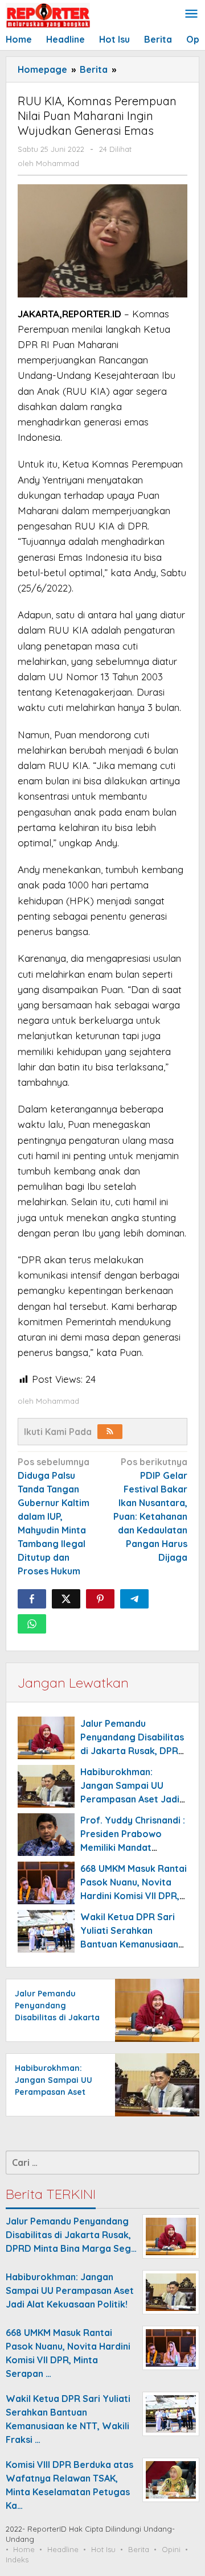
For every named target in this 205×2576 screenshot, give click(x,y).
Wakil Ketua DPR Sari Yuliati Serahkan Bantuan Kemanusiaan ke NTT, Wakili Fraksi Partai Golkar (129, 1944)
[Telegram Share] (134, 1599)
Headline (63, 2549)
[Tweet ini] (66, 1599)
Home (24, 2549)
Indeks (17, 2560)
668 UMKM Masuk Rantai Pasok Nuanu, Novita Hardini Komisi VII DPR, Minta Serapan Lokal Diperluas (134, 1896)
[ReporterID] (48, 15)
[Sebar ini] (32, 1599)
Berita (139, 2549)
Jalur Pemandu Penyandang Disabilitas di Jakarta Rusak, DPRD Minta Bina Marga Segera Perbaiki (133, 1751)
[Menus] (191, 15)
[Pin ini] (100, 1599)
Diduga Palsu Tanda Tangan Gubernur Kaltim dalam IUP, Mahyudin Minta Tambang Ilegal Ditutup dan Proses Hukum (54, 1516)
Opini (171, 2549)
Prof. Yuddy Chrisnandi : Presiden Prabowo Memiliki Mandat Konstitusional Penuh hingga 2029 (133, 1847)
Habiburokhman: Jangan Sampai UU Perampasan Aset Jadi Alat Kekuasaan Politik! (56, 2092)
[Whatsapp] (32, 1624)
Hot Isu (103, 2549)
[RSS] (110, 1432)
